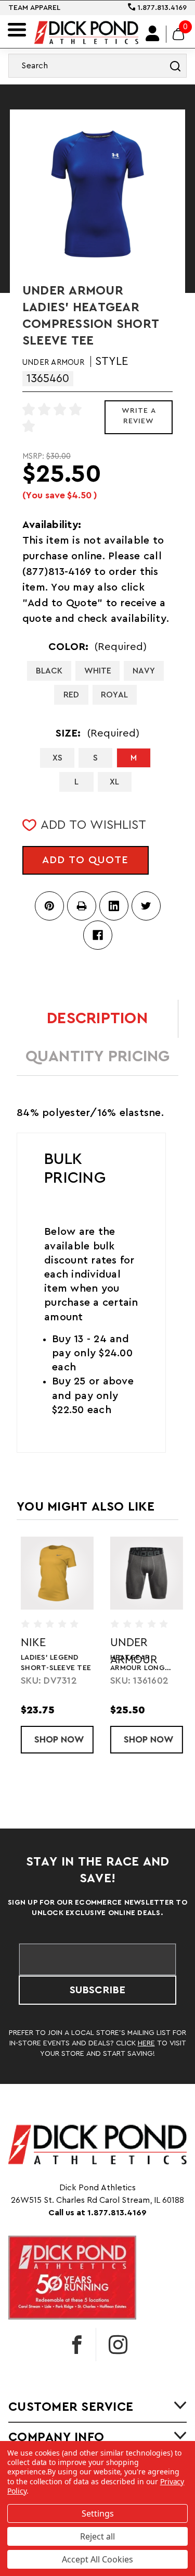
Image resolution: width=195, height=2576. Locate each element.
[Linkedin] (114, 906)
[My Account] (153, 34)
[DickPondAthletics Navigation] (17, 30)
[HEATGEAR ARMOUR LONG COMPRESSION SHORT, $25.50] (142, 1573)
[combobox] (97, 66)
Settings (98, 2513)
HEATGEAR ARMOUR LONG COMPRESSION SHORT (133, 1664)
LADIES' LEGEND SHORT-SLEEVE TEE (52, 1663)
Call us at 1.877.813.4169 (97, 2213)
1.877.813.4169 (161, 8)
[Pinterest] (49, 906)
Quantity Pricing (98, 1057)
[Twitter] (146, 906)
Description (97, 1019)
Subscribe (97, 1990)
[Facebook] (98, 935)
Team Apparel (34, 8)
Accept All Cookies (97, 2559)
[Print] (82, 906)
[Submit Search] (175, 66)
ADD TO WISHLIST (93, 825)
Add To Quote (85, 860)
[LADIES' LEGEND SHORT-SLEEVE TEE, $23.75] (53, 1573)
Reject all (97, 2536)
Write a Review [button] (139, 416)
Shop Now (60, 1739)
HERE (146, 2043)
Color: (98, 647)
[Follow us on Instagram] (118, 2345)
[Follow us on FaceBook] (77, 2345)
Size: (97, 733)
